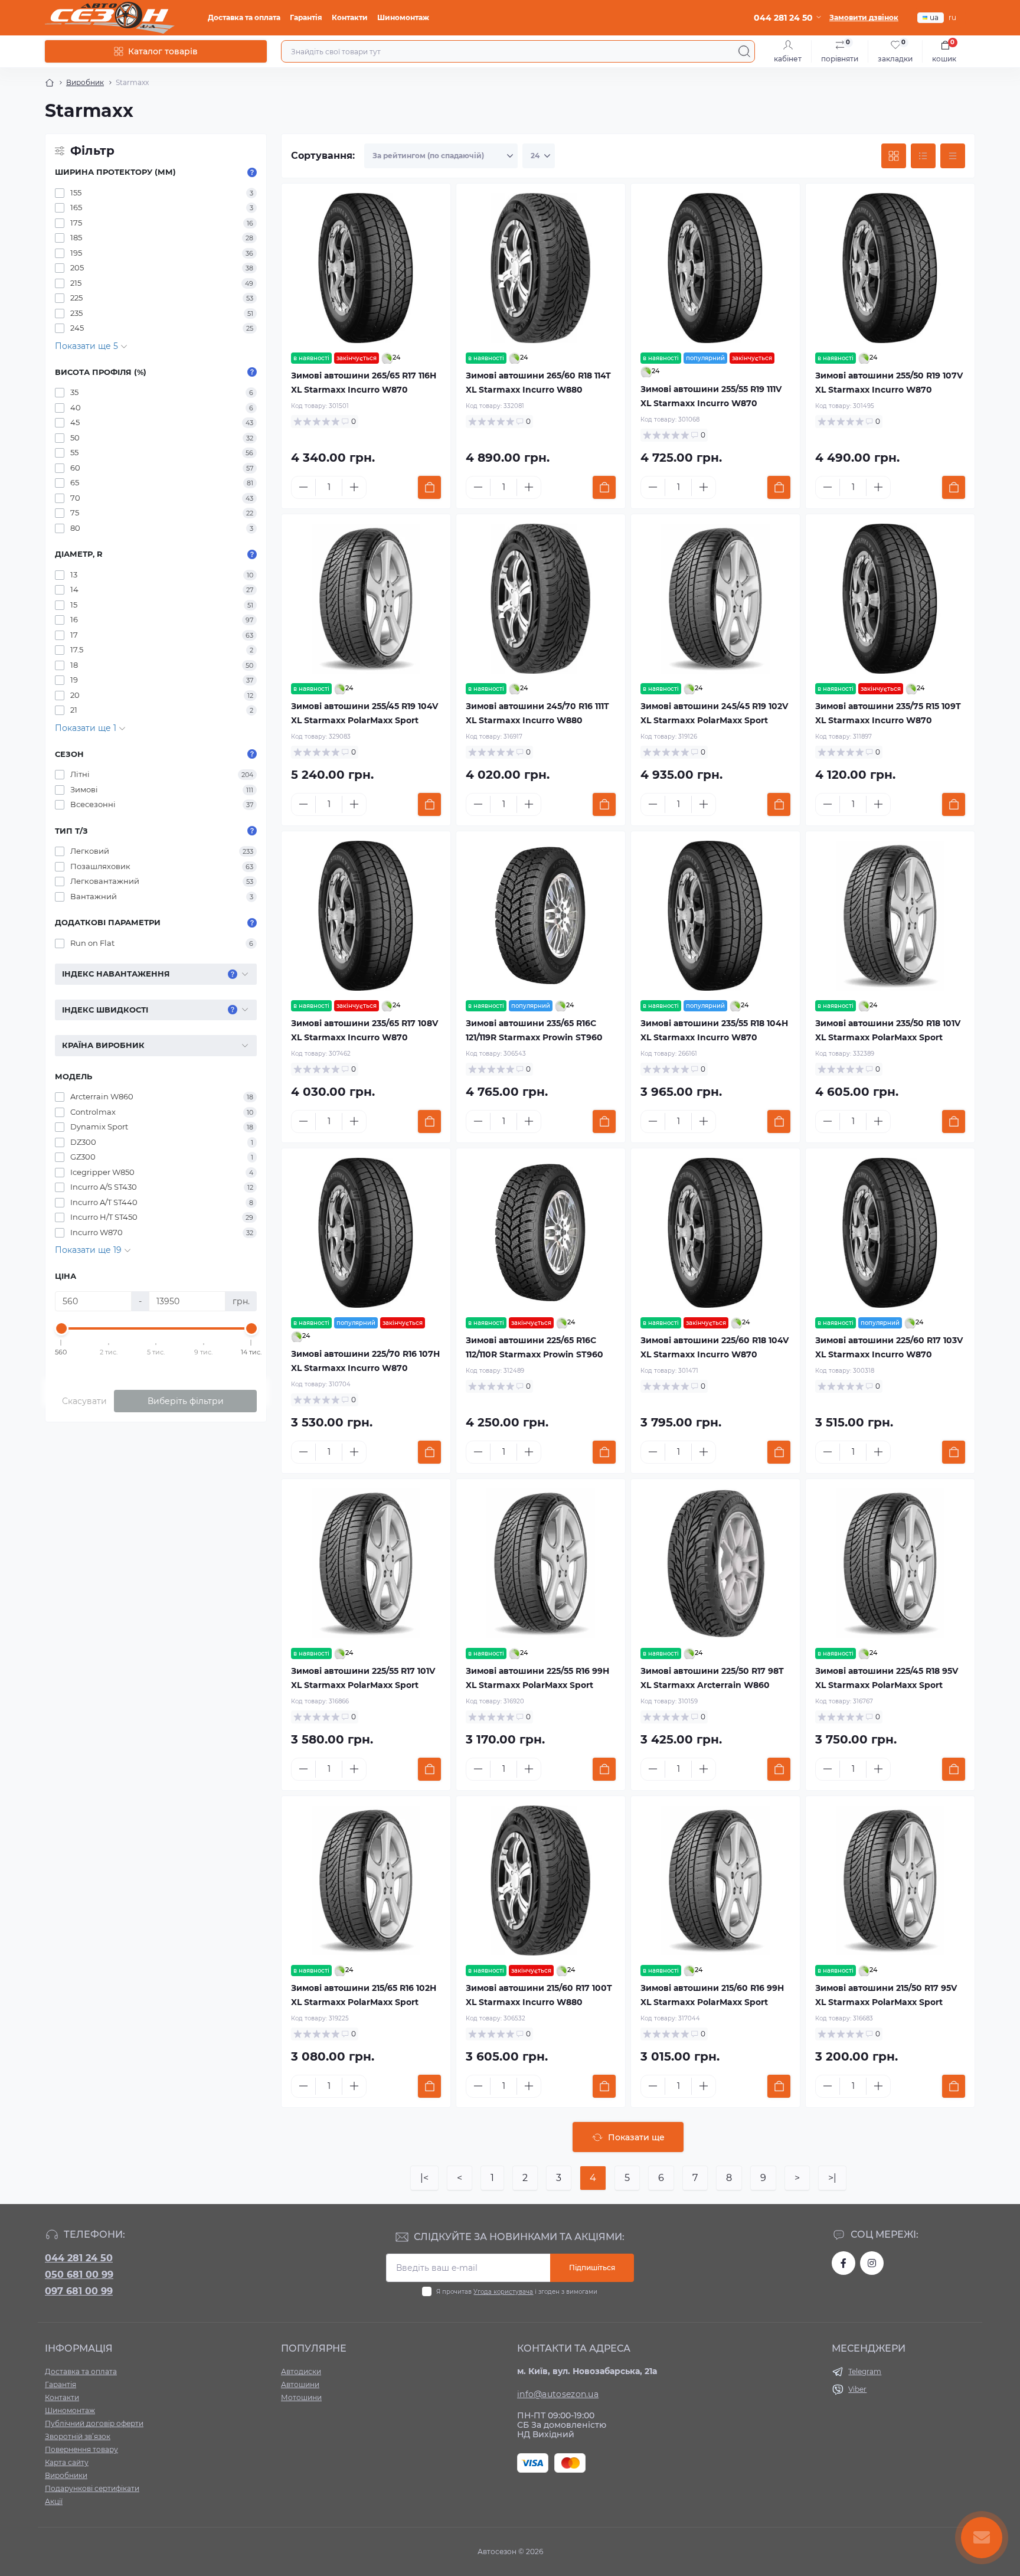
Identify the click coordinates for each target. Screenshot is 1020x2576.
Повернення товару (81, 2449)
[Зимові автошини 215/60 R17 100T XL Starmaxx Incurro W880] (541, 1880)
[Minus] (303, 487)
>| (832, 2178)
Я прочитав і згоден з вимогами (517, 2292)
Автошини (300, 2384)
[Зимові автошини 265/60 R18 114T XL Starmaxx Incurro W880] (541, 268)
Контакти (350, 17)
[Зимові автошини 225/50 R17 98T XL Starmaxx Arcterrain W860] (715, 1563)
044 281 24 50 (79, 2258)
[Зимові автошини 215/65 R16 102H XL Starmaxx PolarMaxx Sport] (366, 1880)
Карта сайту (67, 2462)
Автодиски (301, 2371)
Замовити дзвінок (864, 17)
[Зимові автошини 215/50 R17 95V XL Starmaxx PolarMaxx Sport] (890, 1880)
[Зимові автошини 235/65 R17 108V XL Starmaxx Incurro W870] (366, 916)
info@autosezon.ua (558, 2394)
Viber (857, 2389)
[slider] (61, 1328)
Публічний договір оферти (94, 2423)
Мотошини (301, 2397)
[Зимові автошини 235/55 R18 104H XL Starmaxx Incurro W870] (715, 916)
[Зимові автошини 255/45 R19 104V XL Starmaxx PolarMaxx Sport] (366, 599)
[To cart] (429, 487)
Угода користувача (503, 2292)
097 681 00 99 (79, 2291)
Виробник (85, 82)
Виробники (66, 2475)
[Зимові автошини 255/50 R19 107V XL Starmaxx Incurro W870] (890, 268)
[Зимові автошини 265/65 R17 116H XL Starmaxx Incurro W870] (366, 268)
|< (424, 2178)
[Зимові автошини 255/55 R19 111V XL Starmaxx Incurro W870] (715, 268)
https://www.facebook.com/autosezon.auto (844, 2263)
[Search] (744, 51)
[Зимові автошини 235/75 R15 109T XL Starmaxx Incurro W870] (890, 599)
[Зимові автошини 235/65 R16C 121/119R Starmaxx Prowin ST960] (541, 916)
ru (952, 17)
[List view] (923, 156)
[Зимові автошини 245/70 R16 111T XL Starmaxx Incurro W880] (541, 599)
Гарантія (306, 17)
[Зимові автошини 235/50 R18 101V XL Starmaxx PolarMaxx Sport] (890, 916)
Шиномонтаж (403, 17)
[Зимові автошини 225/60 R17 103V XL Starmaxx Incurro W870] (890, 1233)
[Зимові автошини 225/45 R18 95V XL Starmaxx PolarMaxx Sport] (890, 1563)
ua (934, 17)
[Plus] (354, 487)
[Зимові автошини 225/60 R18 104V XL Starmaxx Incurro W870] (715, 1233)
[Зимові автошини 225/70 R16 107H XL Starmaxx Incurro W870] (366, 1233)
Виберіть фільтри (186, 1401)
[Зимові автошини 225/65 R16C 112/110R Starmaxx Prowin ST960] (541, 1233)
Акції (54, 2501)
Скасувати (84, 1401)
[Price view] (953, 156)
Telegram (865, 2371)
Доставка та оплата (244, 17)
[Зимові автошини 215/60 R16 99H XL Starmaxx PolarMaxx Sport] (715, 1880)
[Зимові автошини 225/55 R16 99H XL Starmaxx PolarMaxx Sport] (541, 1563)
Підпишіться (592, 2268)
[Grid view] (894, 156)
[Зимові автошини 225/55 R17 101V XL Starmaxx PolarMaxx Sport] (366, 1563)
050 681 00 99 (79, 2275)
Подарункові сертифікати (92, 2488)
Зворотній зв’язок (78, 2436)
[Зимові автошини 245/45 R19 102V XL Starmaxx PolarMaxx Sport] (715, 599)
